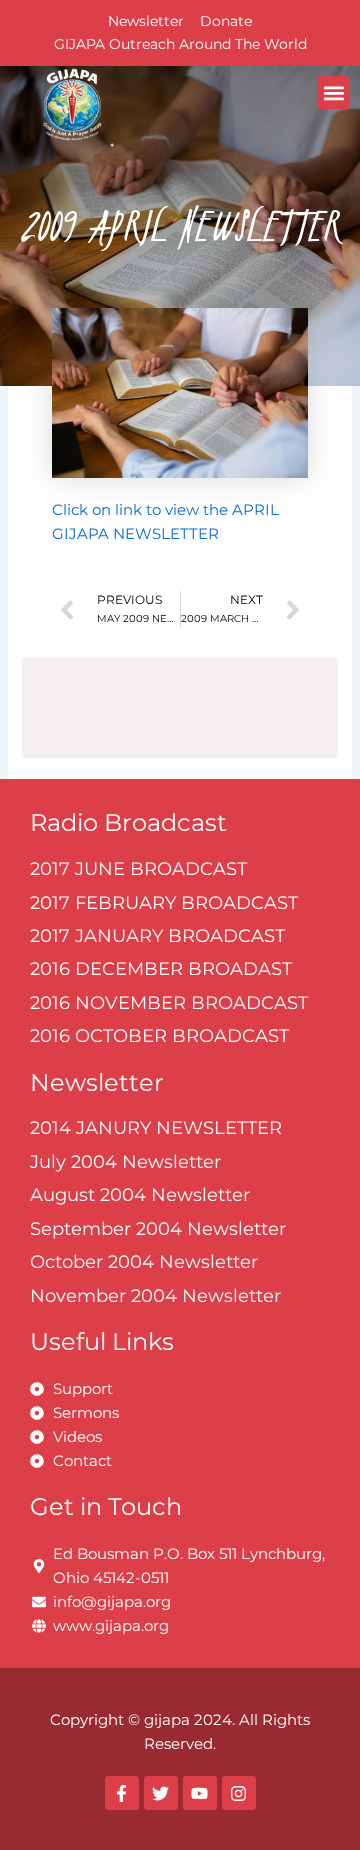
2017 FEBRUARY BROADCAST (164, 903)
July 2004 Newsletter (125, 1162)
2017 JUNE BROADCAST (138, 869)
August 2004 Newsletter (140, 1195)
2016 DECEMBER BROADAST (161, 969)
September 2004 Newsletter (158, 1229)
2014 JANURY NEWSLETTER (156, 1128)
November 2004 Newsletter (155, 1296)
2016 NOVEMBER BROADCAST (169, 1003)
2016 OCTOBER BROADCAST (159, 1036)
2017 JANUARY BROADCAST (157, 936)
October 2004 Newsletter (144, 1262)
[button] (333, 92)
